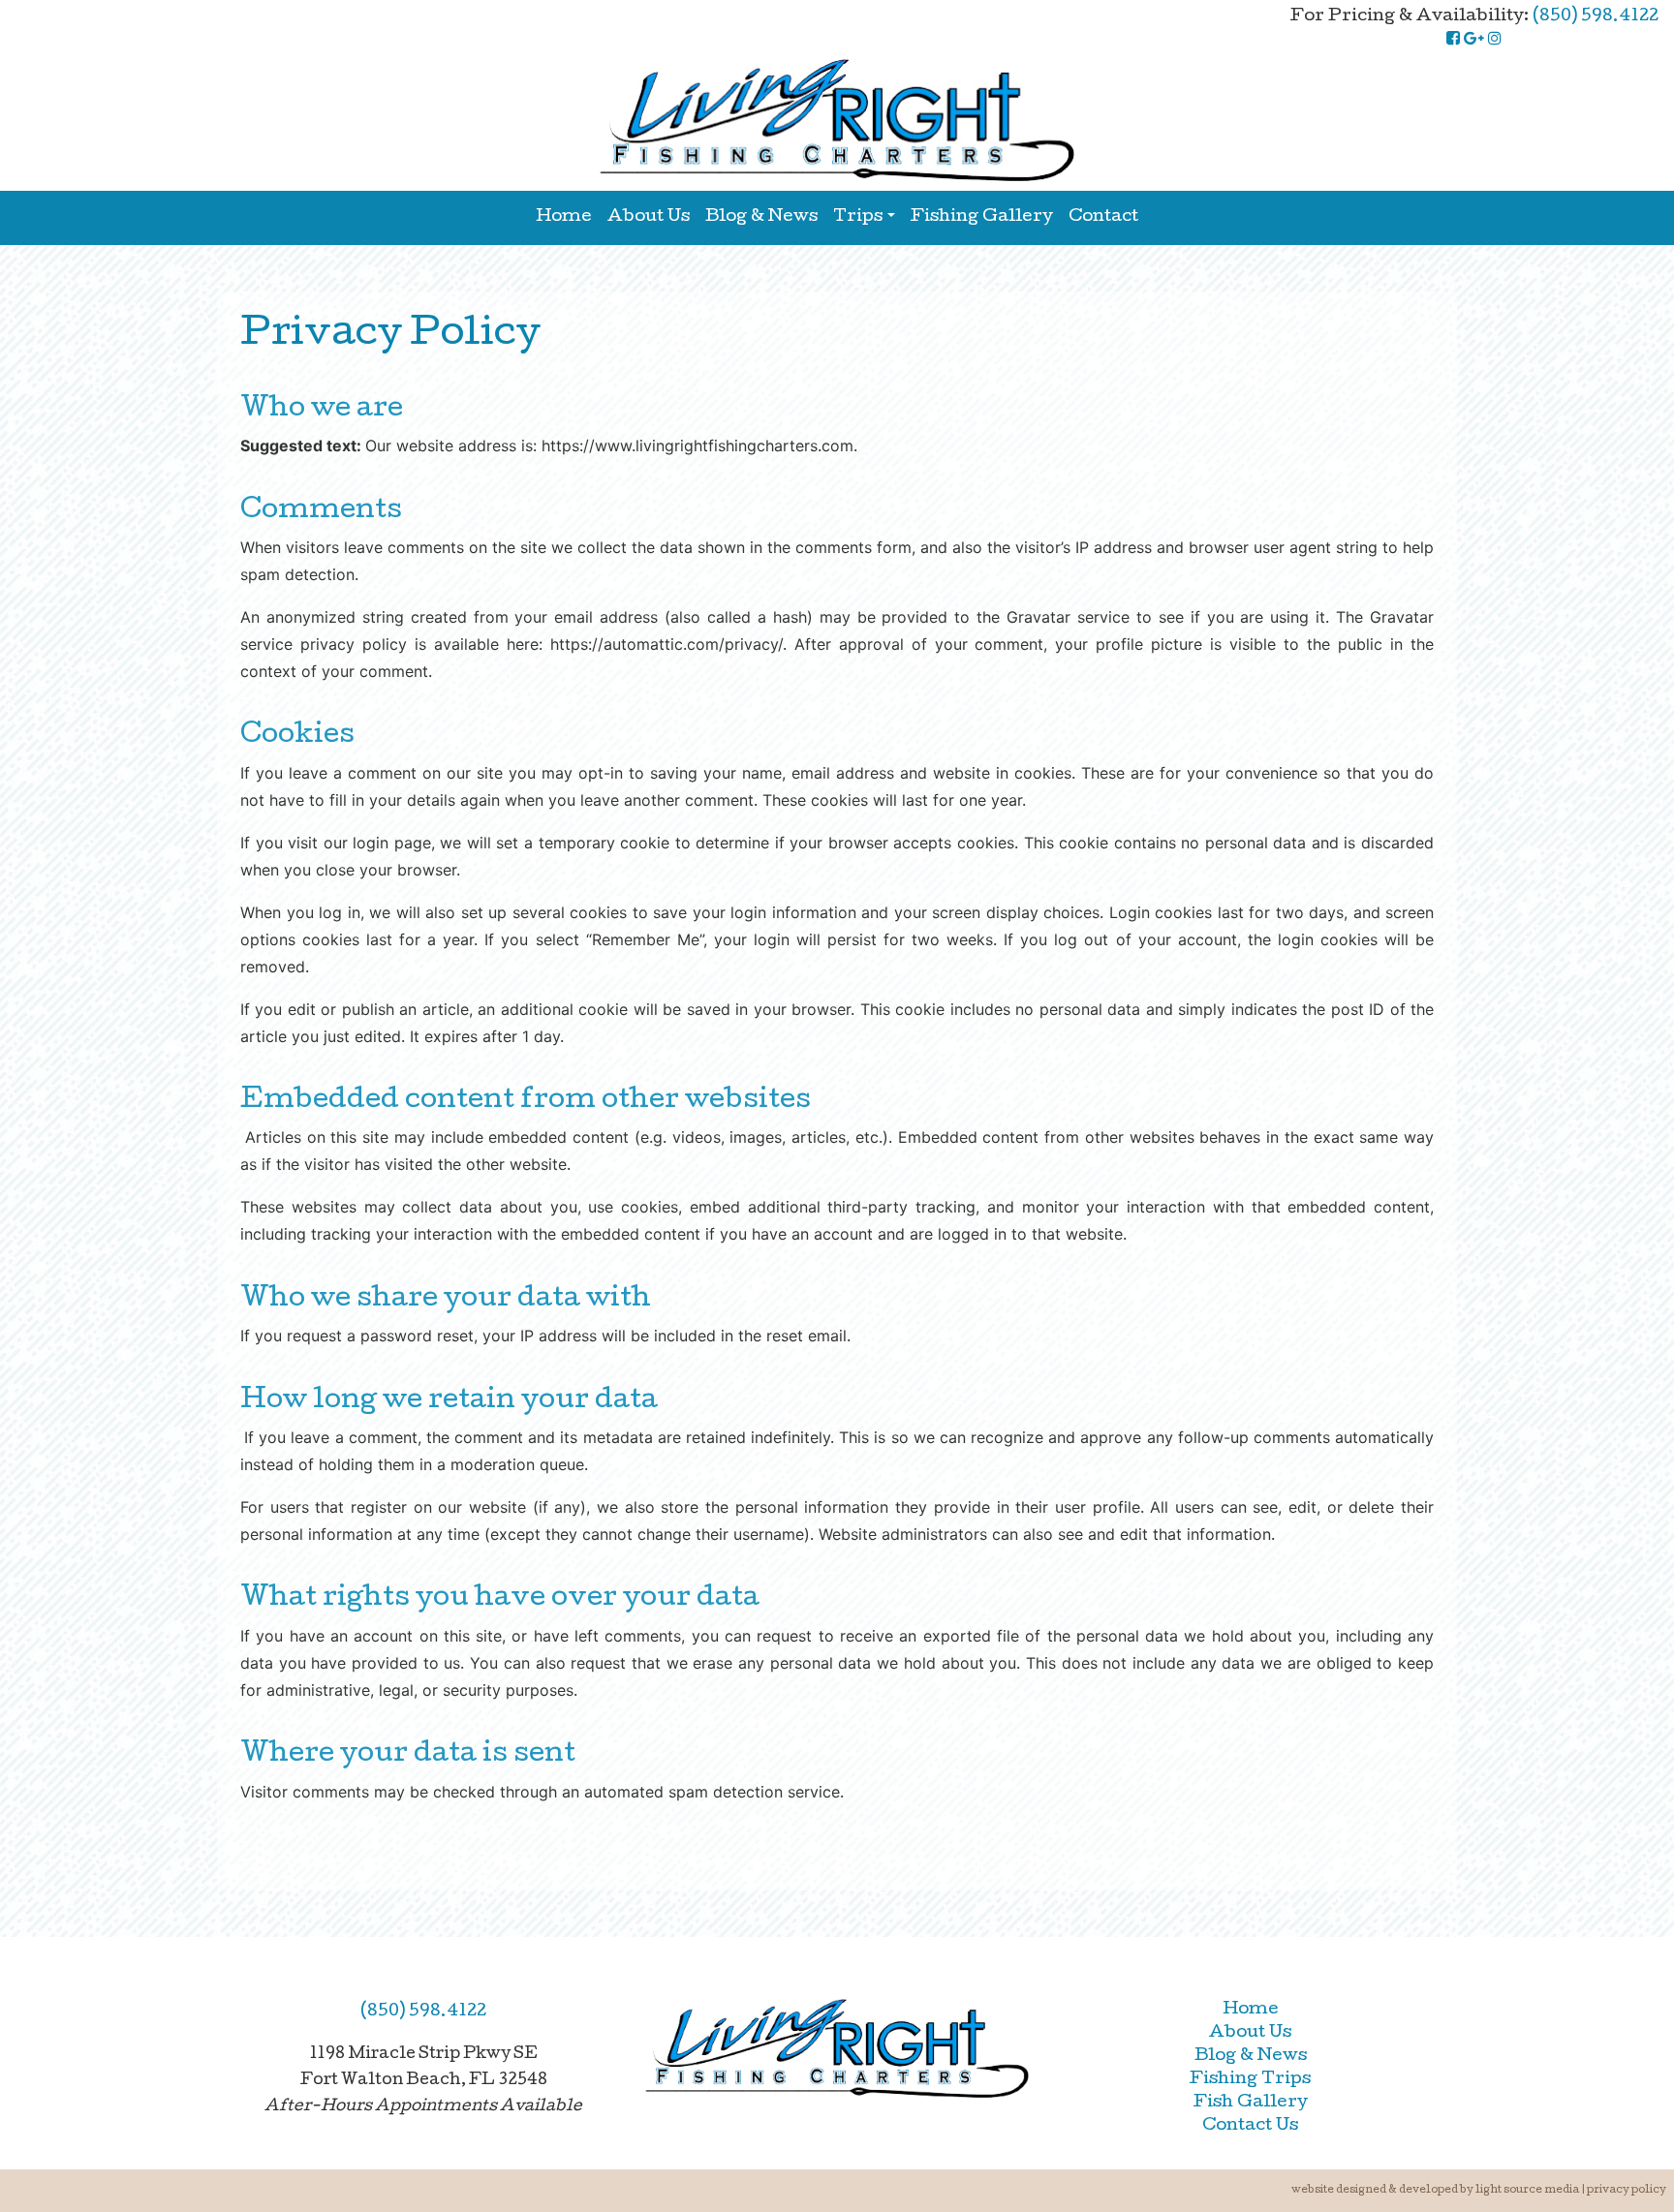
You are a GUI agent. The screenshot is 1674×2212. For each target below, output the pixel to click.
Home (564, 217)
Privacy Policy (1627, 2190)
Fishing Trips (1250, 2080)
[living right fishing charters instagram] (1495, 40)
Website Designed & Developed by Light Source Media (1435, 2190)
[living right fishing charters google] (1474, 40)
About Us (649, 217)
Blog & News (761, 217)
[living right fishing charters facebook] (1453, 40)
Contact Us (1250, 2126)
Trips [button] (858, 217)
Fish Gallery (1251, 2103)
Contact (1103, 217)
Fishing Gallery (982, 217)
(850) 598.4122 (1596, 17)
